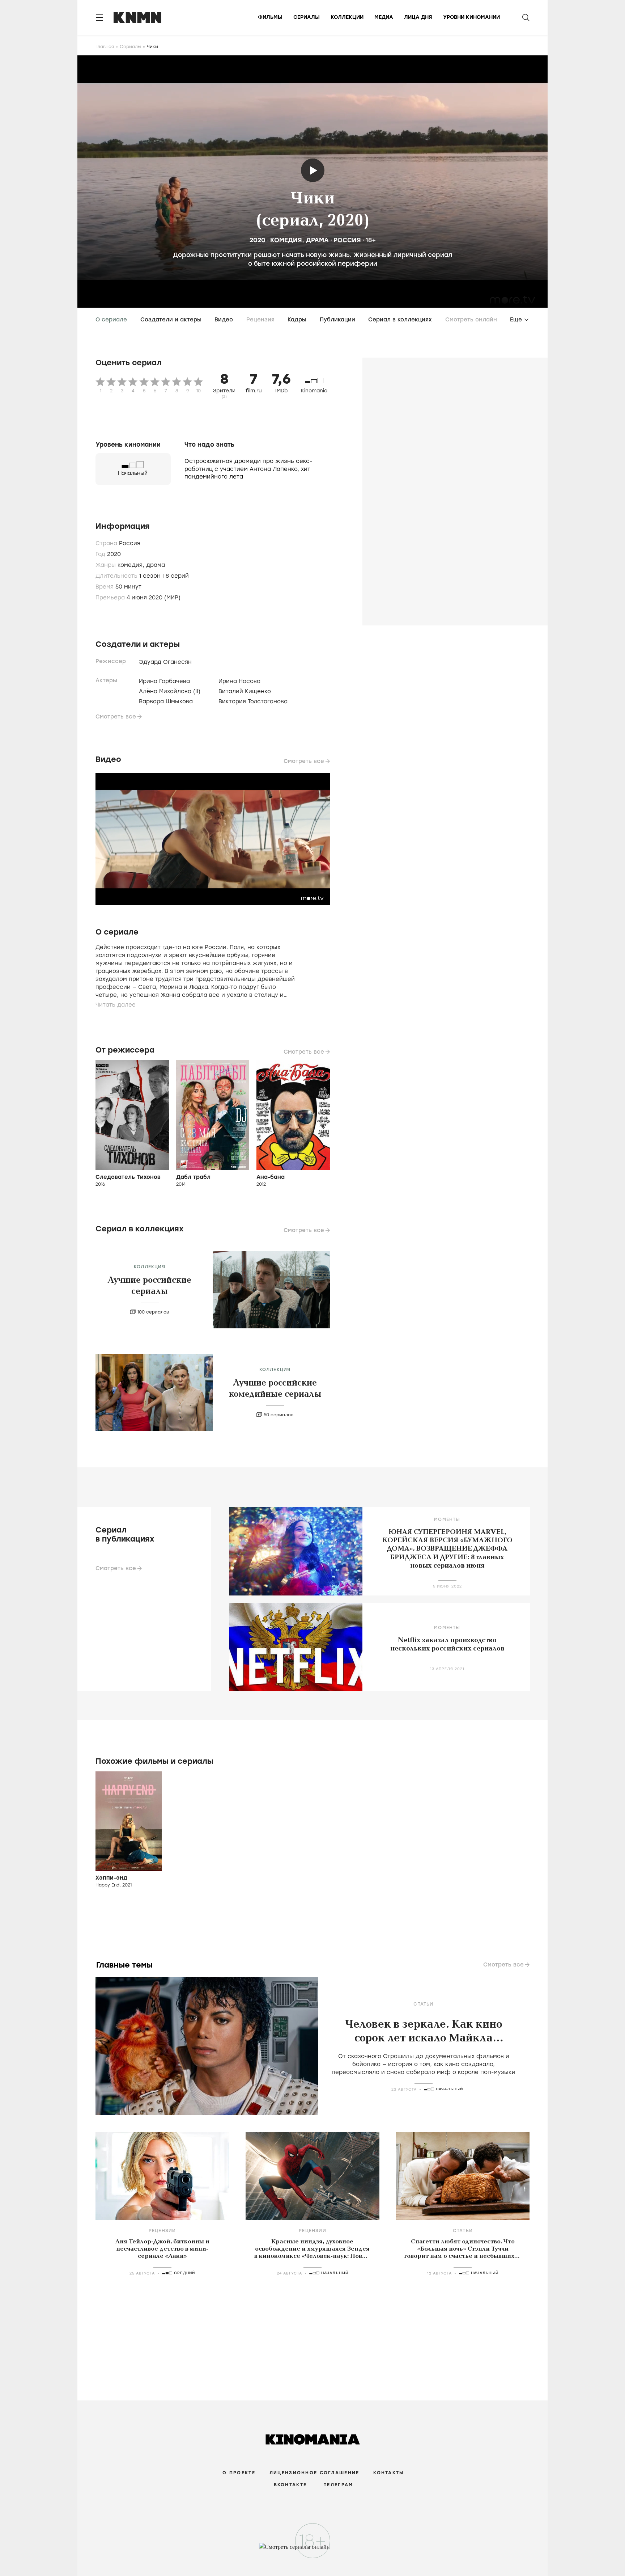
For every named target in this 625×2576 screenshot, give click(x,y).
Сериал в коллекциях (400, 320)
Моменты (447, 1519)
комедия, (132, 565)
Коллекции (347, 17)
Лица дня (418, 17)
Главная (105, 47)
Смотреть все (116, 717)
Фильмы (270, 17)
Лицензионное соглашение (314, 2473)
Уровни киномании (471, 17)
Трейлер (313, 170)
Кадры (297, 320)
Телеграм (338, 2485)
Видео (224, 320)
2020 (258, 240)
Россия (347, 240)
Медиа (384, 17)
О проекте (239, 2473)
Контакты (389, 2473)
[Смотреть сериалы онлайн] (313, 2550)
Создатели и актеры (171, 320)
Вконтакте (290, 2485)
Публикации (337, 320)
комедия (286, 240)
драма (317, 240)
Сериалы (307, 17)
